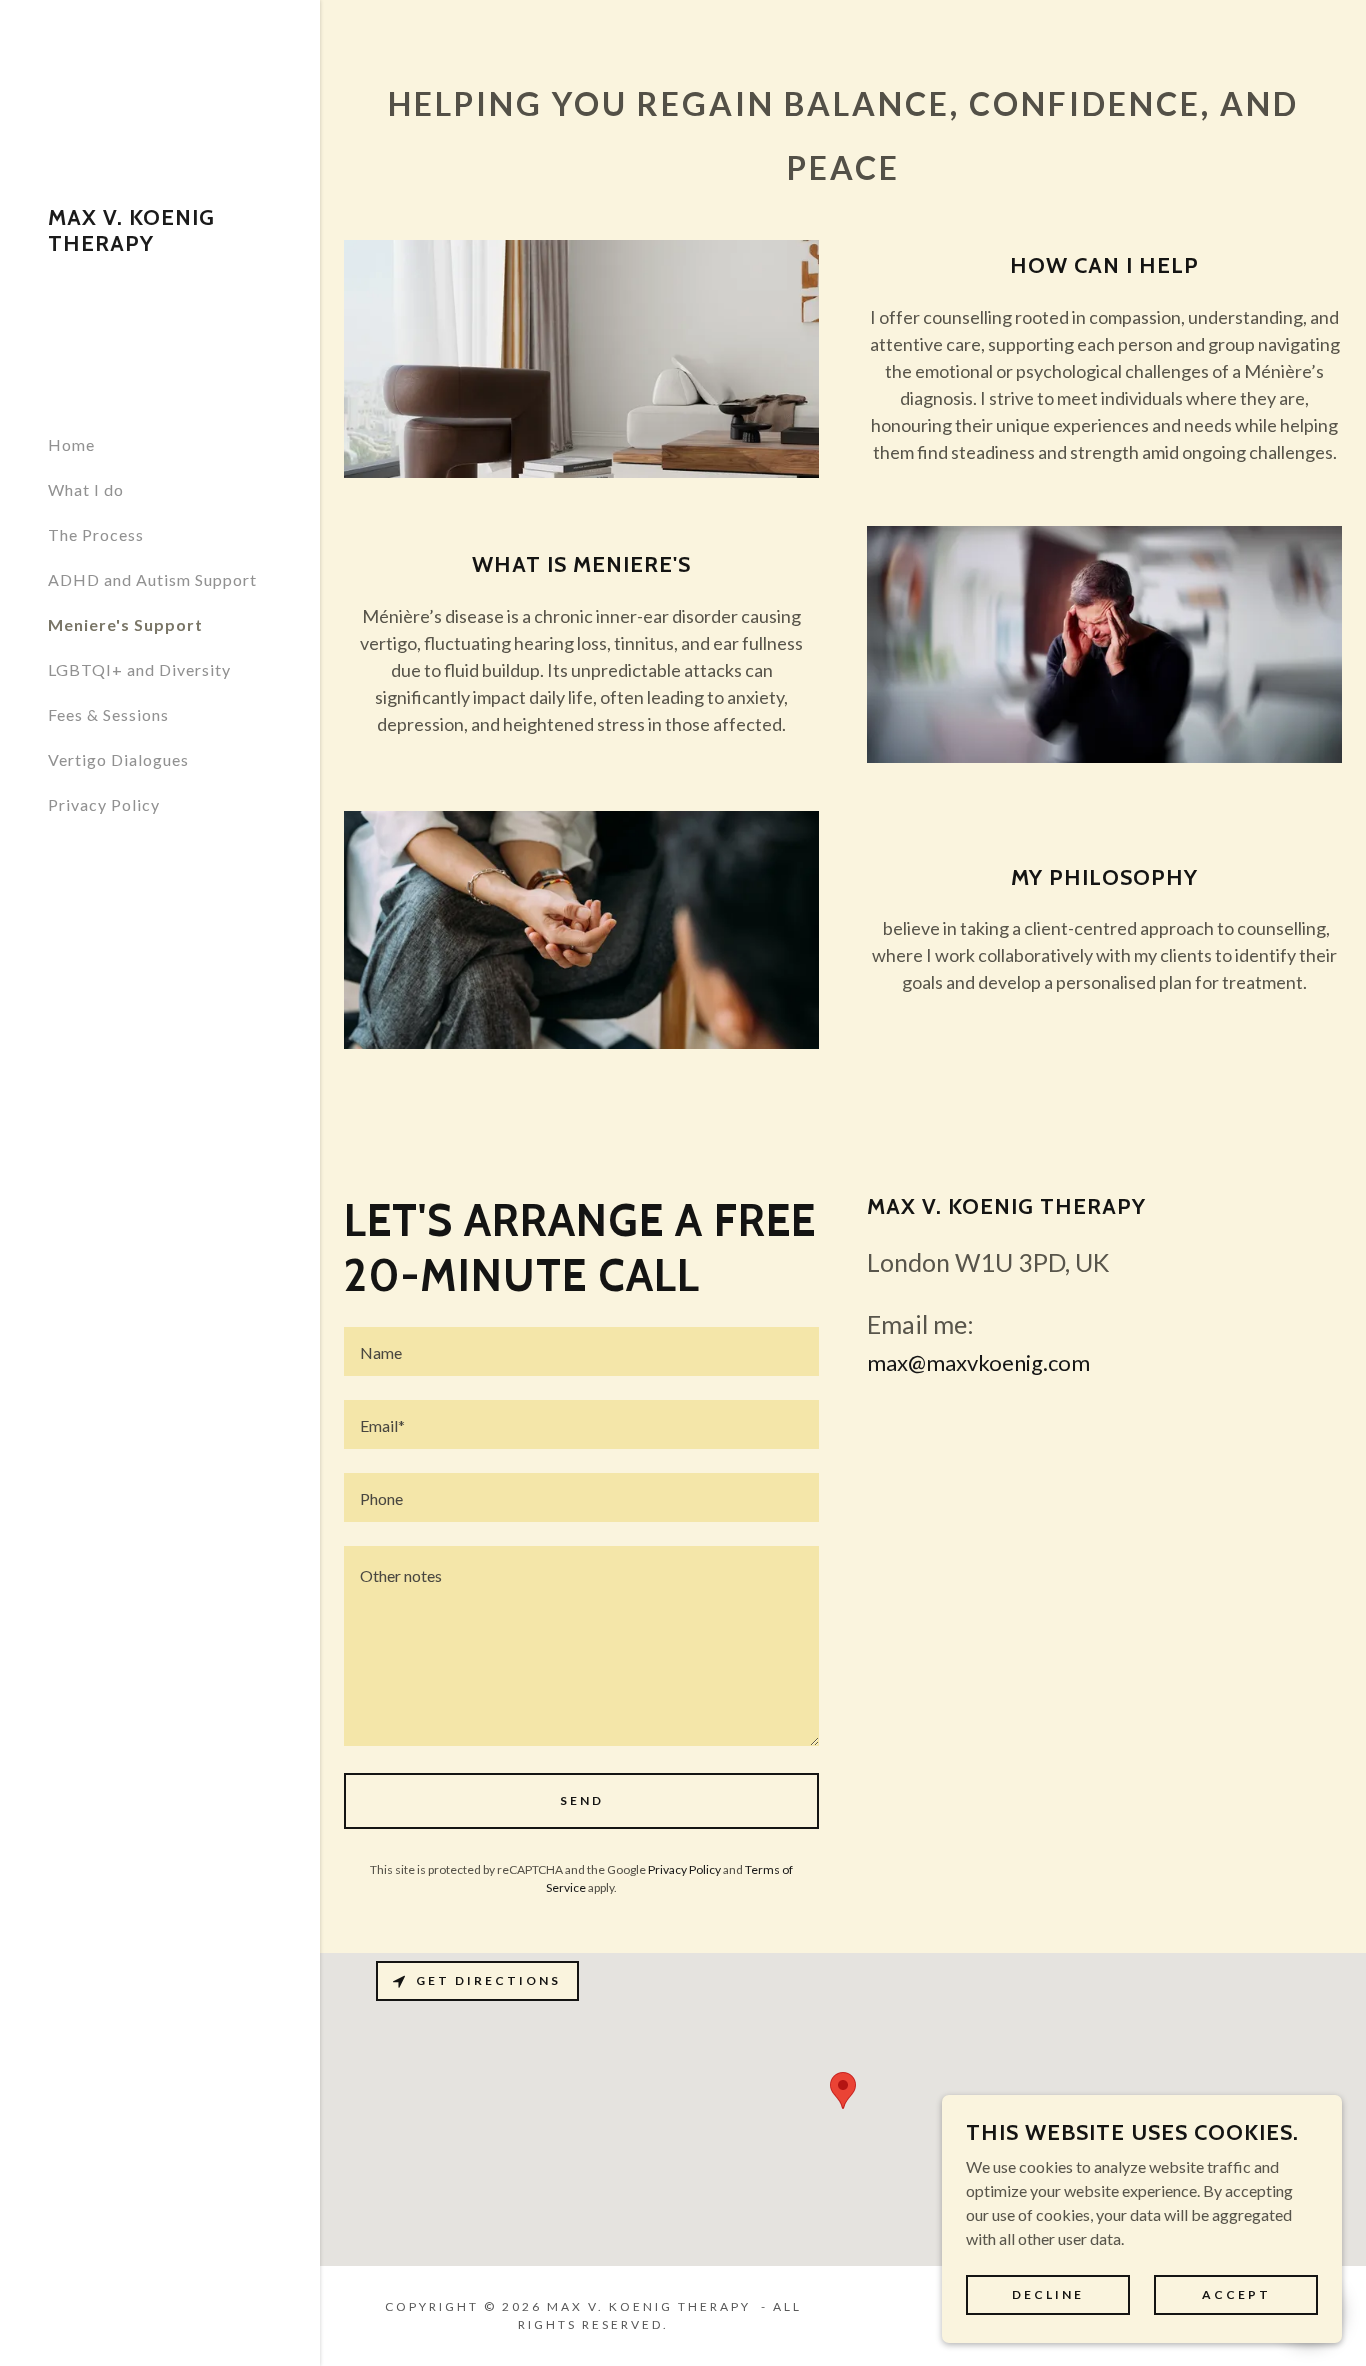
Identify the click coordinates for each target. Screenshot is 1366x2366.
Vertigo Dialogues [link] (118, 759)
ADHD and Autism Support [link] (152, 579)
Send (582, 1800)
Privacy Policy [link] (104, 804)
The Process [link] (96, 534)
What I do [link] (86, 489)
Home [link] (71, 444)
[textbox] (581, 1351)
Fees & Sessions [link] (108, 714)
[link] (160, 244)
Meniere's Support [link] (125, 624)
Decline (1048, 2294)
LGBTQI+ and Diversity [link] (139, 669)
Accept (1236, 2294)
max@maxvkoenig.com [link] (978, 1362)
